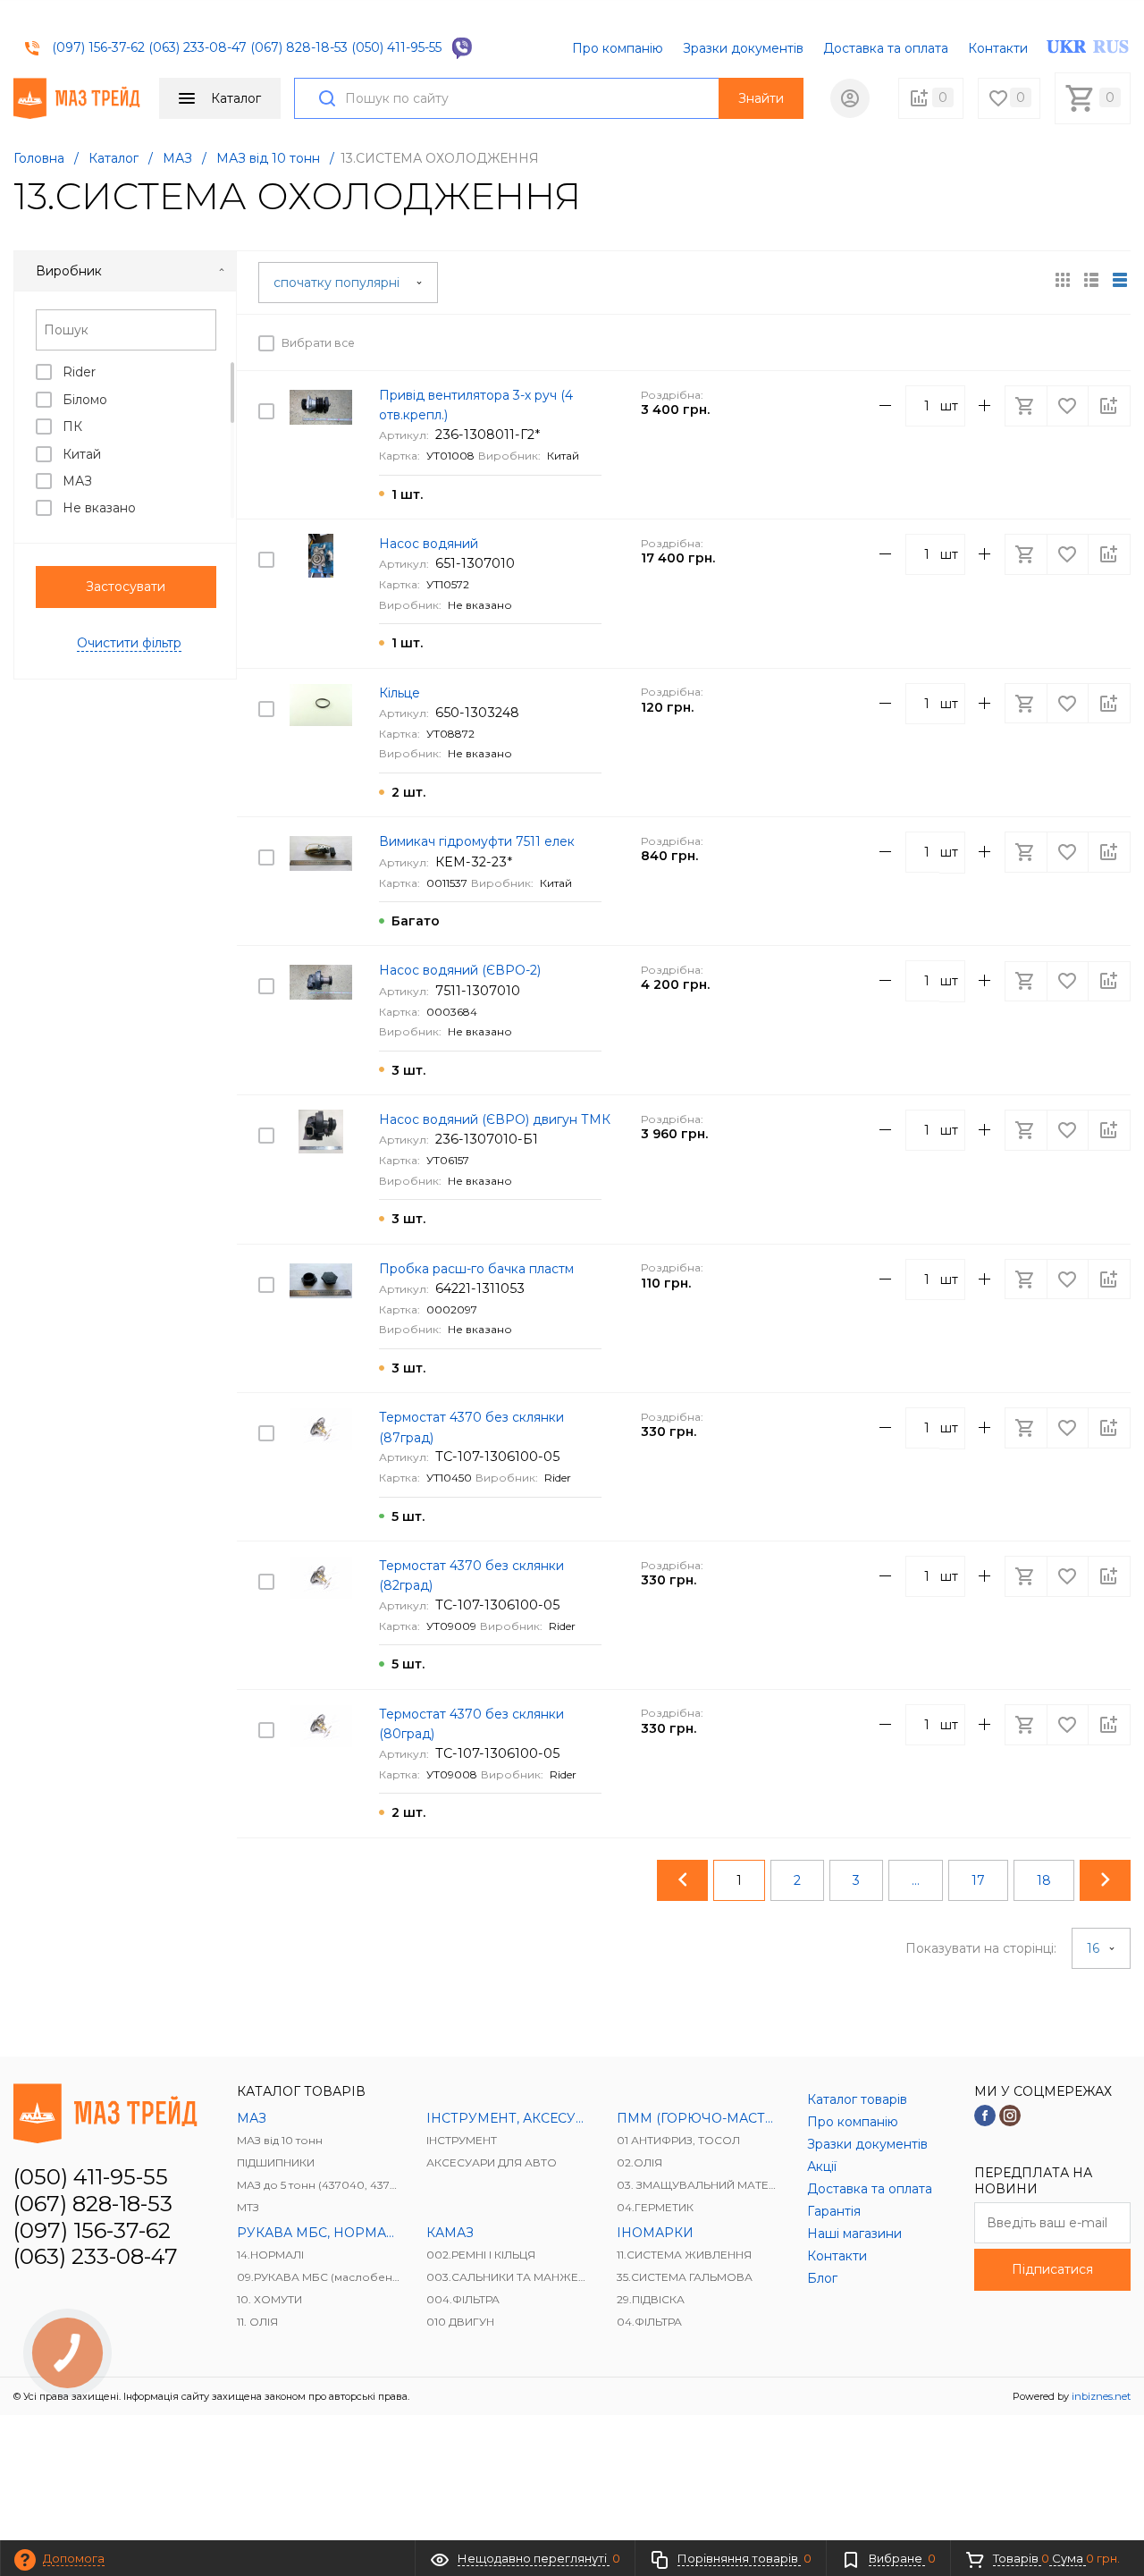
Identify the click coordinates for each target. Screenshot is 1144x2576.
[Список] (1120, 280)
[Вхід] (850, 98)
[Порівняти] (1109, 342)
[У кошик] (1028, 342)
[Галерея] (1091, 280)
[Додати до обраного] (1069, 342)
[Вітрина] (1063, 280)
